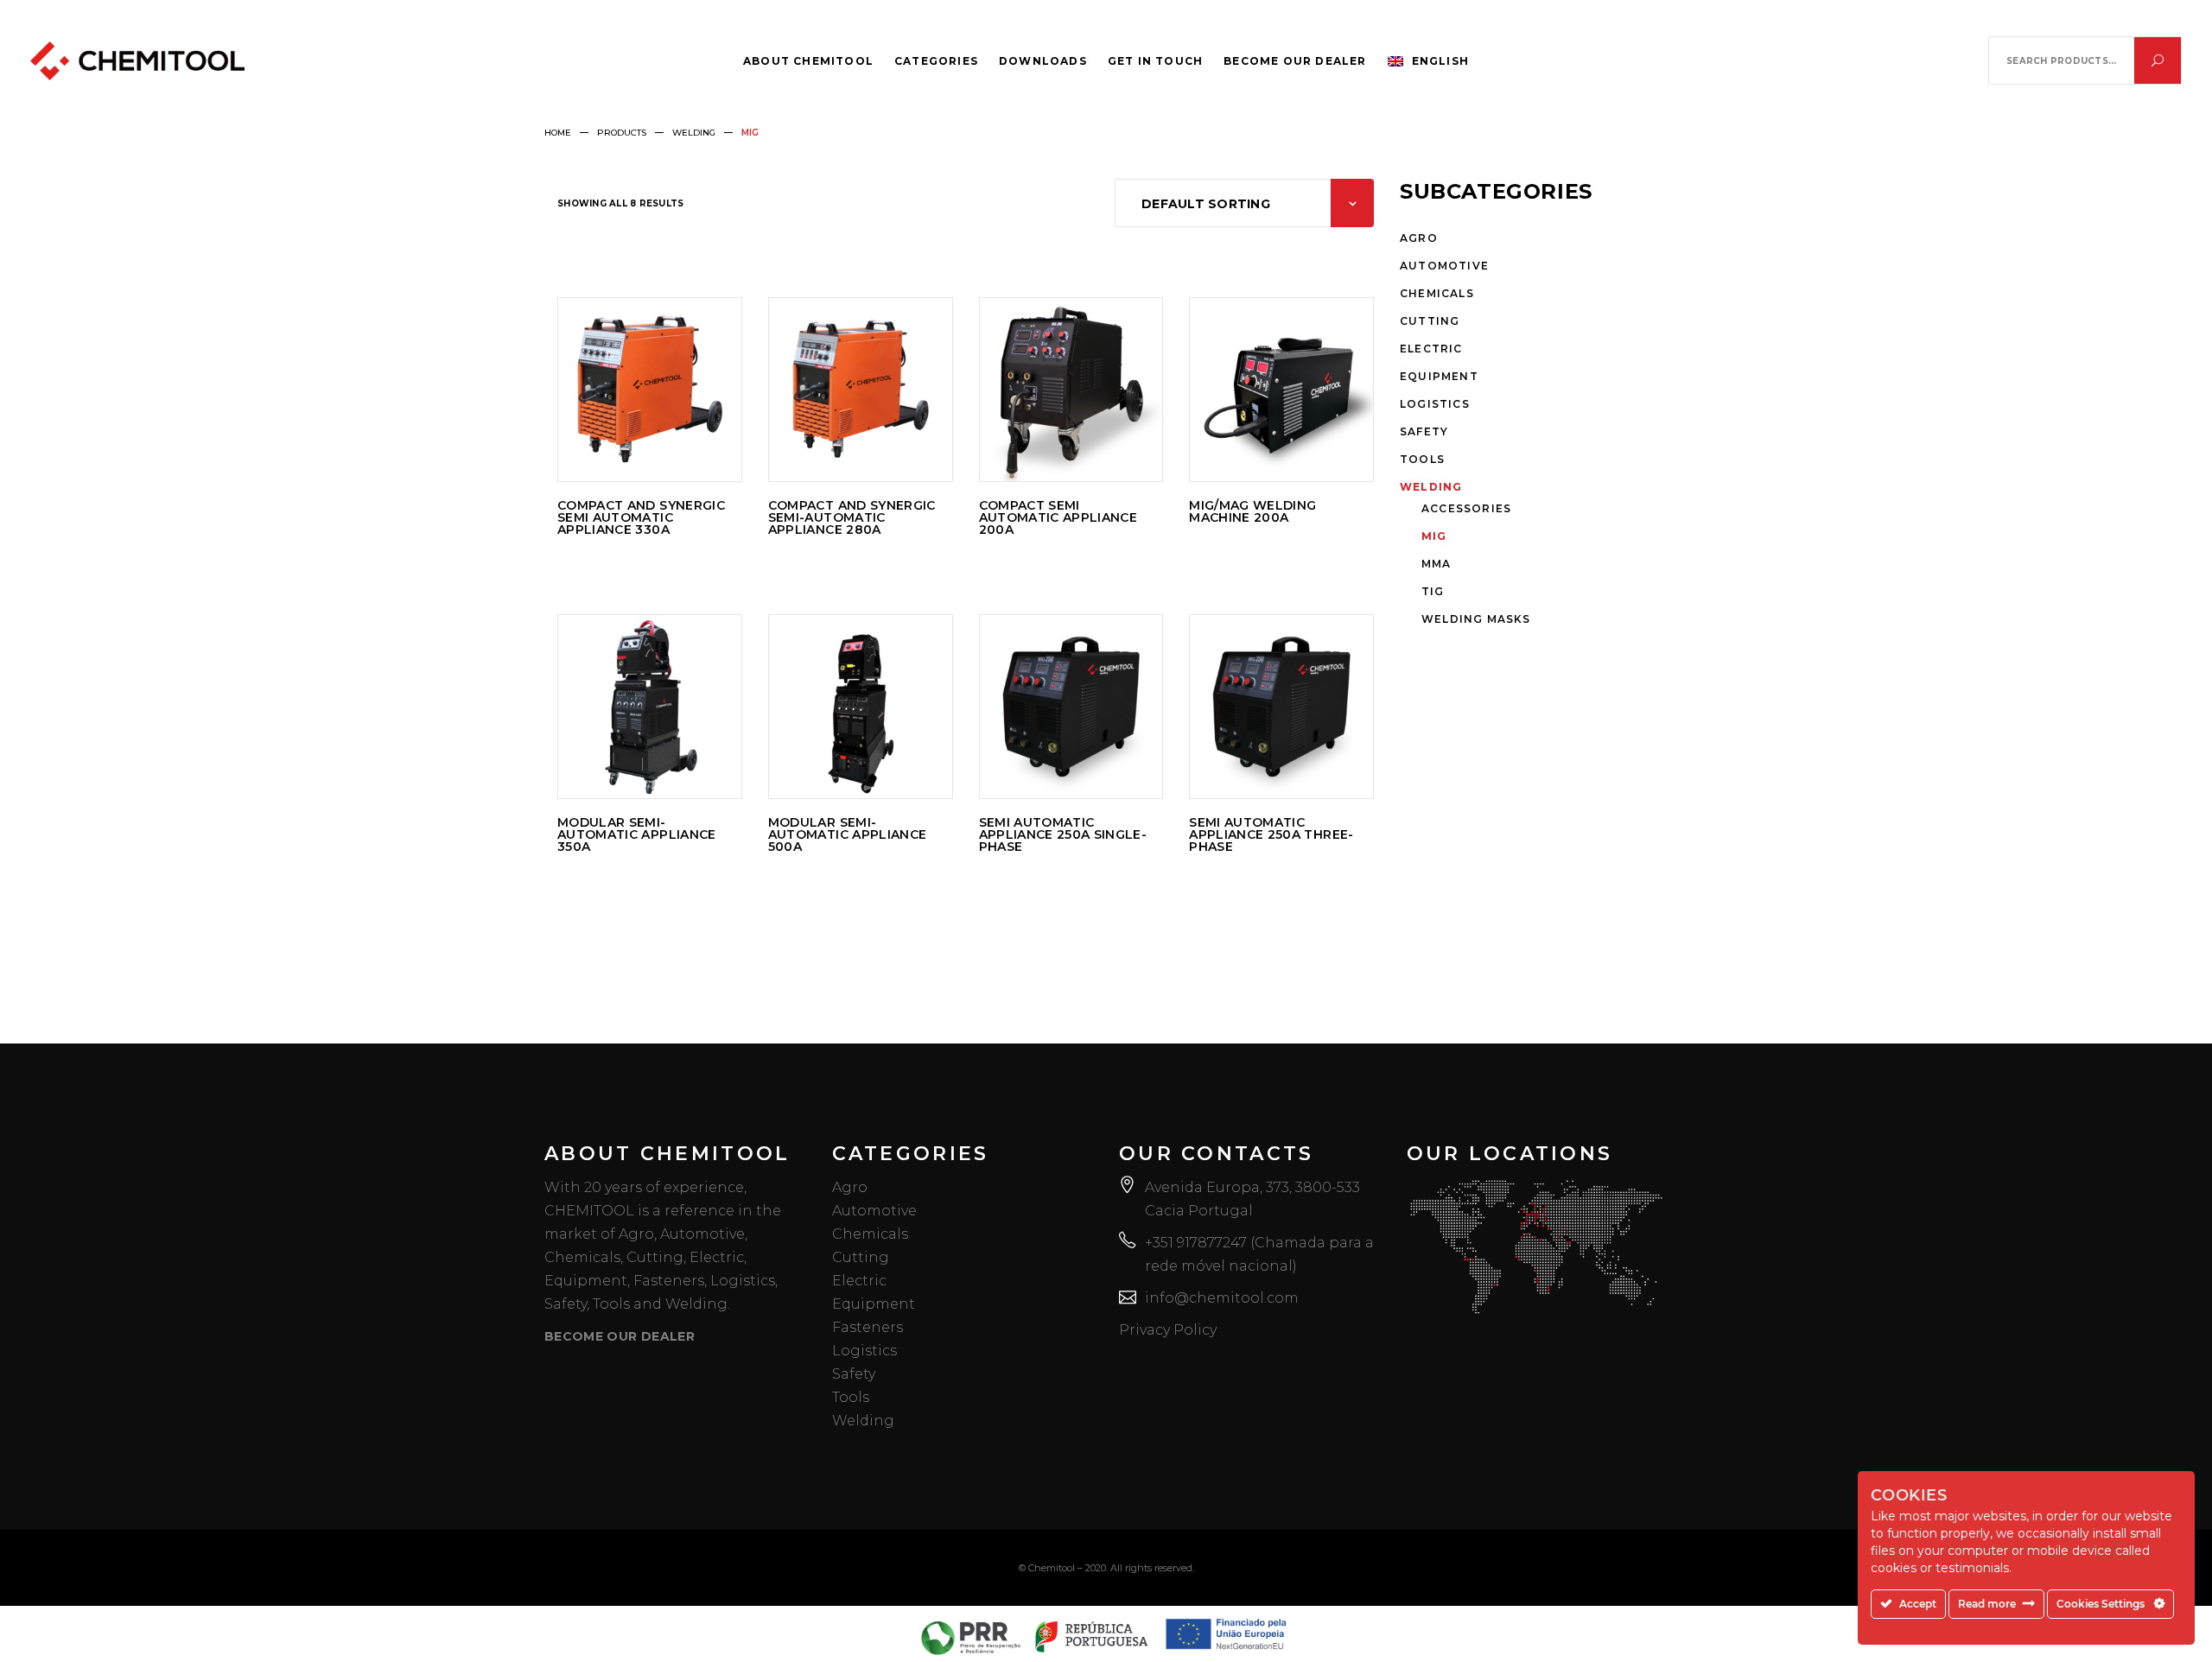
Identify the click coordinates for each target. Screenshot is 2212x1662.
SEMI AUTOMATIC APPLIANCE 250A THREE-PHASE (1271, 834)
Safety (1424, 431)
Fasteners (868, 1327)
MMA (1437, 564)
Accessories (1466, 508)
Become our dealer (620, 1336)
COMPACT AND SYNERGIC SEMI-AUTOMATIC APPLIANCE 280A (852, 517)
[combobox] (1244, 203)
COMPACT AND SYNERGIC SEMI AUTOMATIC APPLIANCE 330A (641, 517)
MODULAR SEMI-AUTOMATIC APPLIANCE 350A (637, 834)
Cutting (1430, 321)
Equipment (1439, 376)
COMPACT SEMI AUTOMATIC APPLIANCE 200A (1058, 517)
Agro (1419, 238)
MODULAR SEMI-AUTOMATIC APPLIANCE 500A (848, 834)
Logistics (1435, 404)
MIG (1434, 536)
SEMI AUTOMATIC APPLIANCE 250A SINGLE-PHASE (1063, 834)
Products (622, 133)
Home (558, 133)
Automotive (1444, 266)
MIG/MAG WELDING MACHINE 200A (1252, 511)
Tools (1422, 459)
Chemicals (1437, 293)
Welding (694, 133)
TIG (1433, 591)
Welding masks (1476, 619)
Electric (1431, 349)
